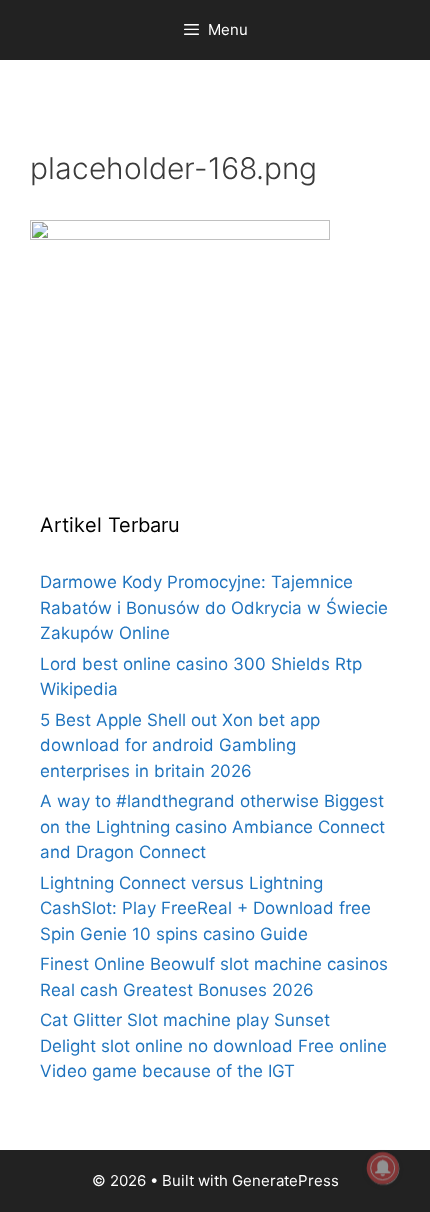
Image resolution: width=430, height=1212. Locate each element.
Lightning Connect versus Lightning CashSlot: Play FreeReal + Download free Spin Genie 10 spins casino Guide (205, 908)
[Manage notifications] (383, 1168)
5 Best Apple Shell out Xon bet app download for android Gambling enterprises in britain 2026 (180, 745)
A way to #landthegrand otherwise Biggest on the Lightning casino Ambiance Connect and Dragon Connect (212, 826)
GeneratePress (285, 1180)
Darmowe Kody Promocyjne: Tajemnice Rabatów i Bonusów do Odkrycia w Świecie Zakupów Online (214, 607)
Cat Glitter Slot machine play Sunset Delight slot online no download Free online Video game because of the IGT (213, 1045)
